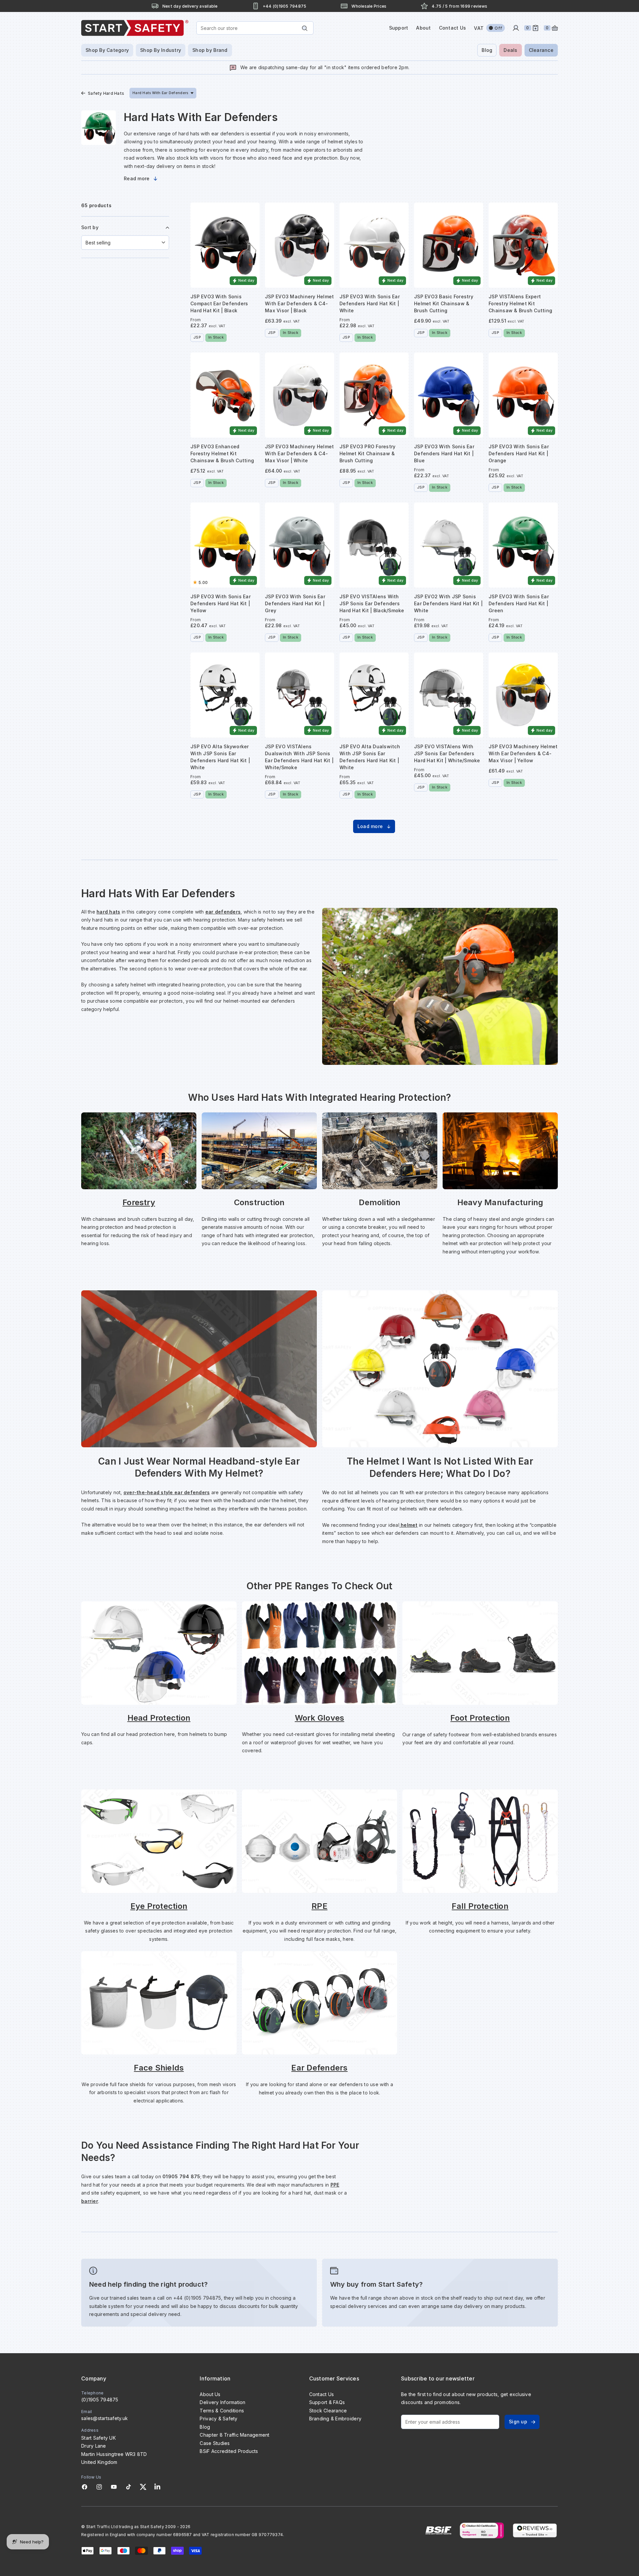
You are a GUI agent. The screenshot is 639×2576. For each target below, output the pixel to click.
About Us (210, 2394)
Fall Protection (480, 1906)
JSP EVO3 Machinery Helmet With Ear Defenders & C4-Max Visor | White (299, 453)
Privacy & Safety (218, 2419)
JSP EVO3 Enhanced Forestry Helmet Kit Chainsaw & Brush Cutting (222, 453)
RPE (319, 1906)
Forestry (139, 1202)
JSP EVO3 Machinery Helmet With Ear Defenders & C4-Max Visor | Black (299, 303)
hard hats (108, 912)
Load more (370, 826)
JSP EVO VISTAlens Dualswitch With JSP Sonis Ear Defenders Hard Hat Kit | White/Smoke (299, 757)
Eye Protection (159, 1906)
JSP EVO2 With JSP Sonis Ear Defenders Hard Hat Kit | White (448, 603)
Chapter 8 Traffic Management (234, 2435)
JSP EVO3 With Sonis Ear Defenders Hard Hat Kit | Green (519, 603)
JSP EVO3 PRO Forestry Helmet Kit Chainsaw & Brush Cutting (367, 453)
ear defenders (223, 912)
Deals (510, 50)
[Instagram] (99, 2487)
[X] (143, 2487)
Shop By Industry (161, 50)
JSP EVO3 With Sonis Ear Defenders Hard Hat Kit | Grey (295, 603)
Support (399, 28)
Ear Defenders (319, 2068)
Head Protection (159, 1718)
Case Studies (215, 2443)
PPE (335, 2185)
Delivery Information (222, 2402)
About (423, 28)
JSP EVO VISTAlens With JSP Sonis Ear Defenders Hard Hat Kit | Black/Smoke (372, 603)
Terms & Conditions (222, 2411)
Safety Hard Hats (106, 93)
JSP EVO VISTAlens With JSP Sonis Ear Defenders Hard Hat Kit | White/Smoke (447, 753)
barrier (90, 2201)
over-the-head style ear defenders (167, 1492)
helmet (409, 1525)
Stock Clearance (328, 2411)
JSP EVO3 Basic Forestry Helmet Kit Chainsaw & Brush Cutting (444, 303)
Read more (137, 178)
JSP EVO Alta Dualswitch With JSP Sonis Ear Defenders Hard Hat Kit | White (370, 757)
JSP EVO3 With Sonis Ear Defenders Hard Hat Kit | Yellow (220, 603)
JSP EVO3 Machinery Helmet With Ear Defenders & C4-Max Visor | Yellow (523, 753)
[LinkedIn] (157, 2487)
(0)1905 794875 (100, 2400)
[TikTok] (128, 2487)
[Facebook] (85, 2487)
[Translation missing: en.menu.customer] (516, 28)
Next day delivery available (190, 6)
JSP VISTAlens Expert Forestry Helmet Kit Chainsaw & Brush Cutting (520, 303)
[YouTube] (114, 2487)
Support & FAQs (327, 2402)
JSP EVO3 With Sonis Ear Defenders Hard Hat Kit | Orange (519, 453)
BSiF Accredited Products (229, 2451)
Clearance (541, 50)
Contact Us (453, 28)
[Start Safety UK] (135, 28)
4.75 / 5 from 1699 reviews (459, 6)
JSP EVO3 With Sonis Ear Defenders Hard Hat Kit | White (370, 303)
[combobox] (255, 28)
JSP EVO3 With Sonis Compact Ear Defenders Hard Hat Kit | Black (219, 303)
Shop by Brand (210, 50)
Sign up (518, 2422)
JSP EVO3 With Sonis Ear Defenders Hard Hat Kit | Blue (444, 453)
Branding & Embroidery (335, 2419)
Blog (487, 50)
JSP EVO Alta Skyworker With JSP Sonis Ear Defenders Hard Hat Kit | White (220, 757)
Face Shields (159, 2068)
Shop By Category (107, 50)
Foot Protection (480, 1718)
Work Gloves (320, 1718)
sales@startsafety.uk (105, 2418)
